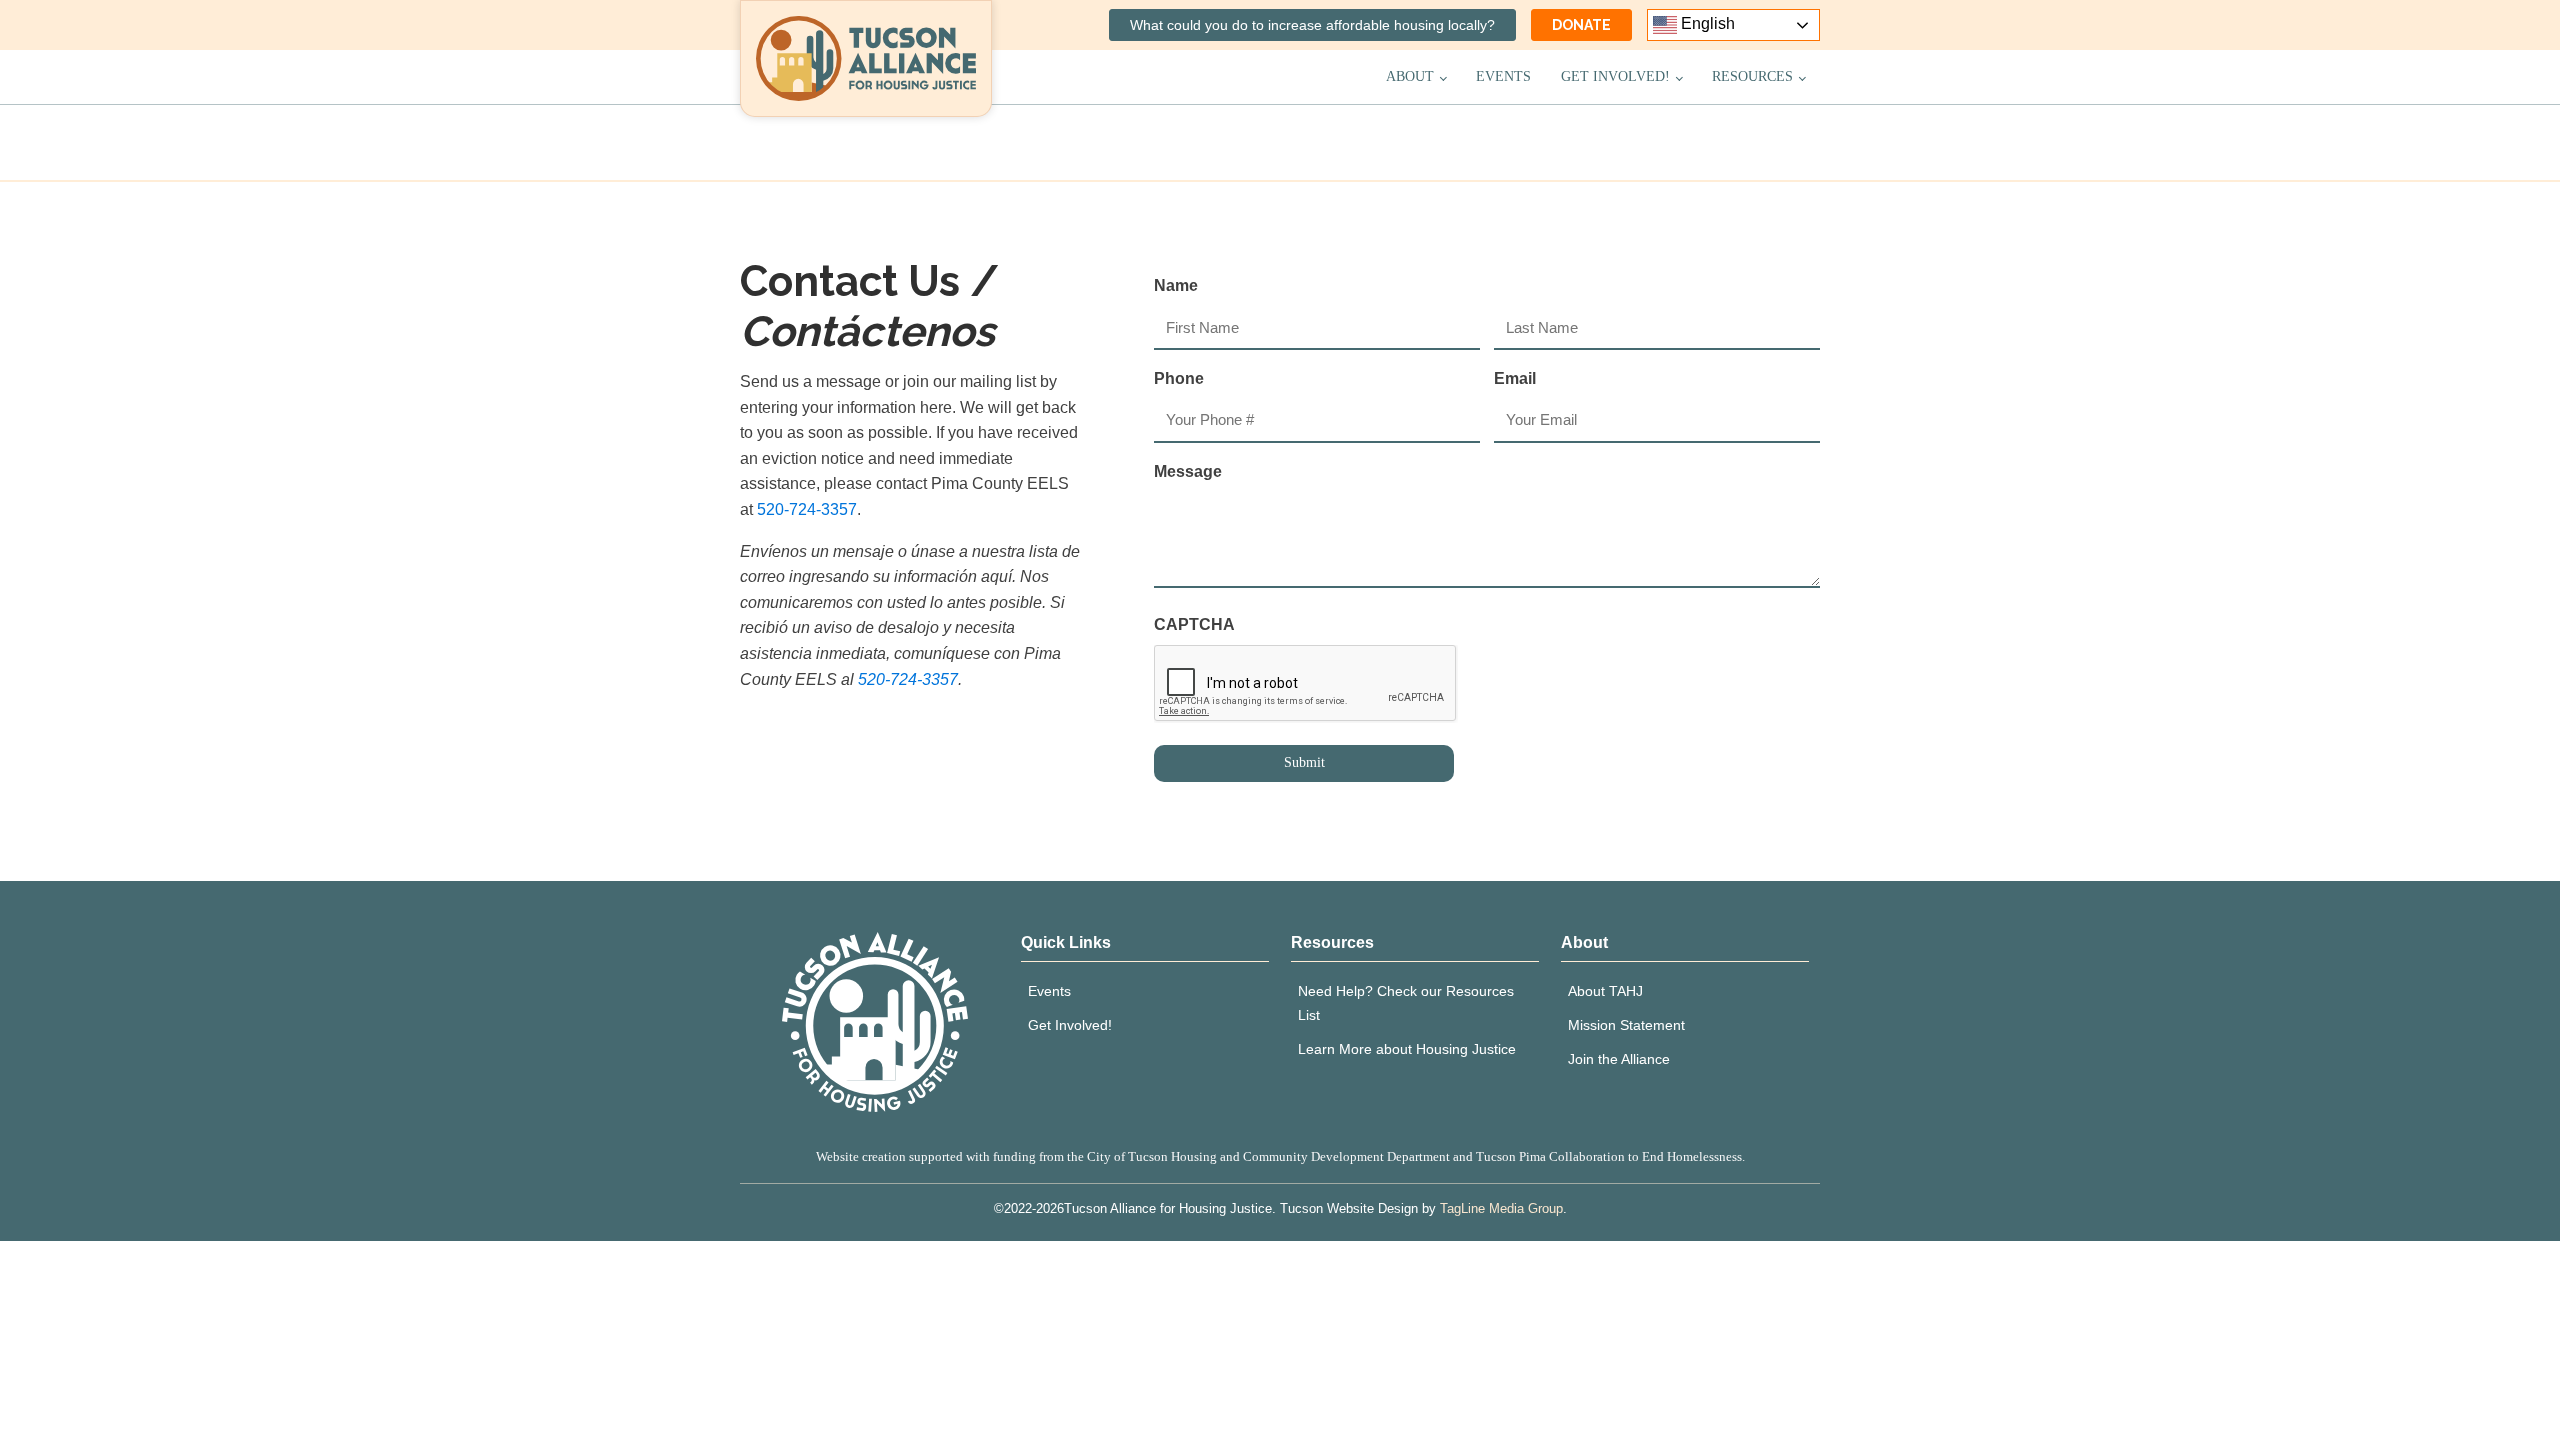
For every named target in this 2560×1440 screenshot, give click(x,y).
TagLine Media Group (1501, 1208)
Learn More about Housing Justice (1407, 1049)
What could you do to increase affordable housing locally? (1312, 25)
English (1706, 23)
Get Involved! (1615, 76)
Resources (1752, 76)
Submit (1304, 762)
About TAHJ (1605, 991)
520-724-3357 (807, 509)
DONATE (1581, 25)
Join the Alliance (1619, 1059)
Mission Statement (1626, 1025)
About (1410, 76)
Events (1503, 76)
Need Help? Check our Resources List (1406, 1003)
